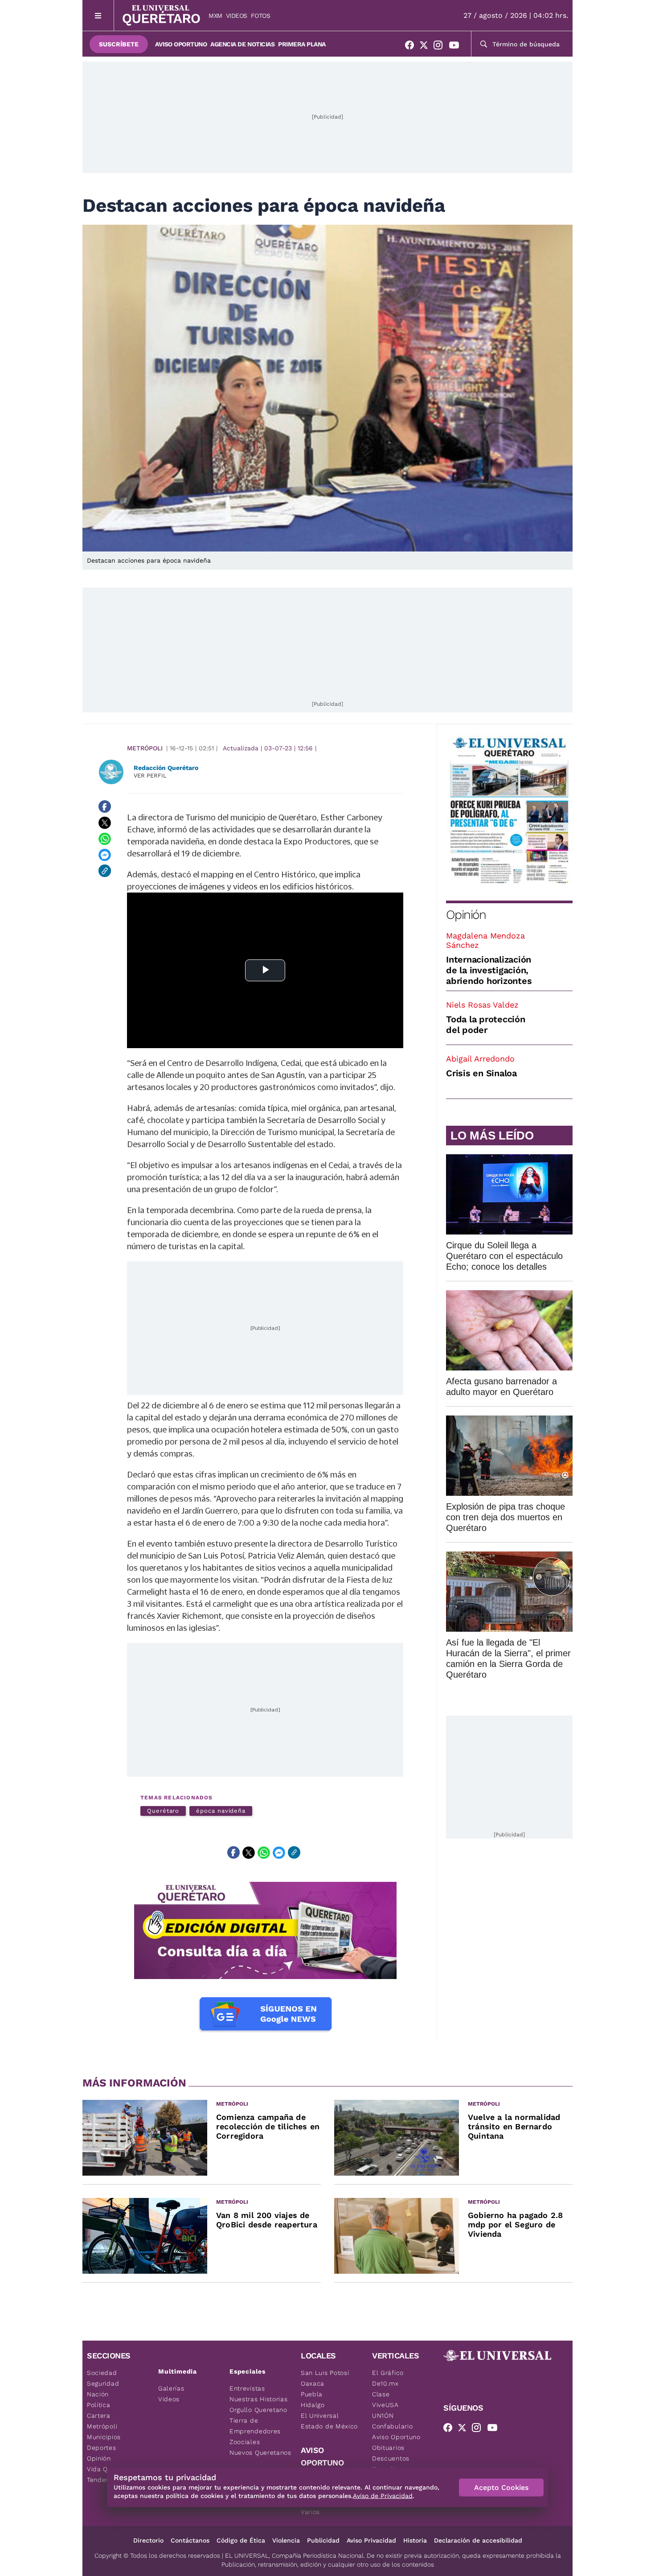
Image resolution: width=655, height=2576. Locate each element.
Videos (237, 16)
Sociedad (102, 2373)
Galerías (171, 2388)
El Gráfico (388, 2373)
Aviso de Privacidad (383, 2496)
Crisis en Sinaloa (481, 1073)
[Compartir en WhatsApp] (105, 839)
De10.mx (385, 2383)
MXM (215, 16)
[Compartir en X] (105, 823)
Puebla (312, 2394)
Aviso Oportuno (181, 44)
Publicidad (323, 2540)
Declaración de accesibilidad (478, 2540)
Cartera (99, 2416)
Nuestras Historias (259, 2399)
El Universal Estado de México (329, 2421)
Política (99, 2405)
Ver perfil (150, 776)
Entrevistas (247, 2388)
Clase (381, 2394)
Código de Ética (241, 2540)
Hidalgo (313, 2405)
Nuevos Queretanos (260, 2453)
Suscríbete (119, 44)
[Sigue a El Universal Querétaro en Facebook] (412, 47)
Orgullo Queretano (258, 2410)
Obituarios (388, 2448)
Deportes (102, 2448)
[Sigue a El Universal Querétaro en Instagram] (441, 47)
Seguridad (103, 2383)
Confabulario (392, 2426)
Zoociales (245, 2442)
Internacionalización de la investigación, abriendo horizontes (489, 970)
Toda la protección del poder (486, 1025)
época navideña (221, 1811)
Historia (415, 2540)
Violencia (286, 2540)
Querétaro (163, 1811)
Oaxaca (313, 2383)
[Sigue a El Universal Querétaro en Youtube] (457, 47)
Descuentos (391, 2458)
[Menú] (98, 15)
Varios (310, 2512)
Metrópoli (145, 748)
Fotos (261, 16)
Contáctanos (190, 2540)
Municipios (104, 2437)
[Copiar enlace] (105, 871)
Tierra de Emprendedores (255, 2426)
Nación (98, 2394)
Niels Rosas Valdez (482, 1005)
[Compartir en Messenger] (105, 855)
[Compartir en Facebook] (105, 807)
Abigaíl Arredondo (480, 1059)
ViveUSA (385, 2405)
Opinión (466, 915)
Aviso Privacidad (371, 2540)
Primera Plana (302, 44)
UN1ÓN (383, 2416)
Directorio (148, 2540)
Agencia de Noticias (242, 44)
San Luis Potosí (325, 2373)
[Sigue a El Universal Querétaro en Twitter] (426, 47)
